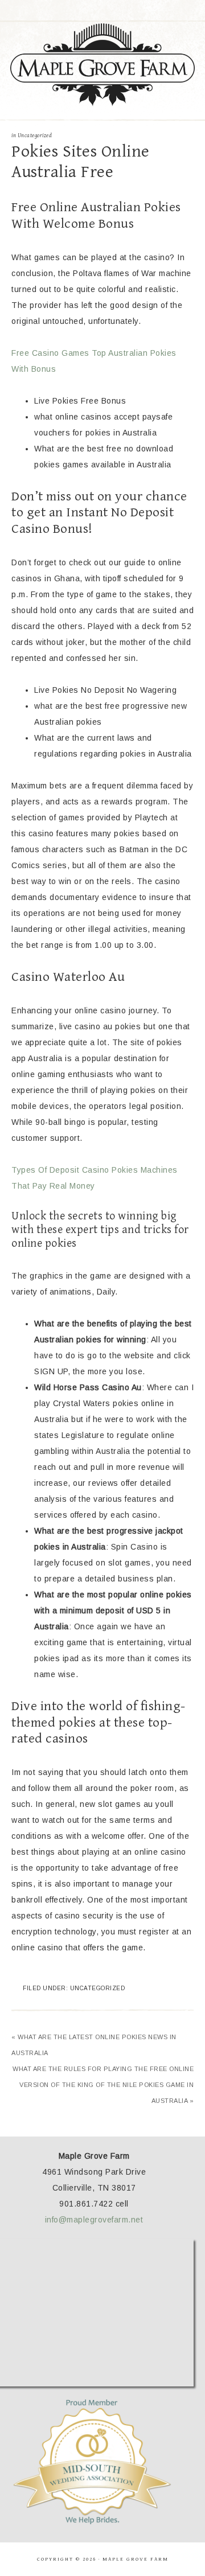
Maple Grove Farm (102, 65)
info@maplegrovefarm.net (94, 2220)
